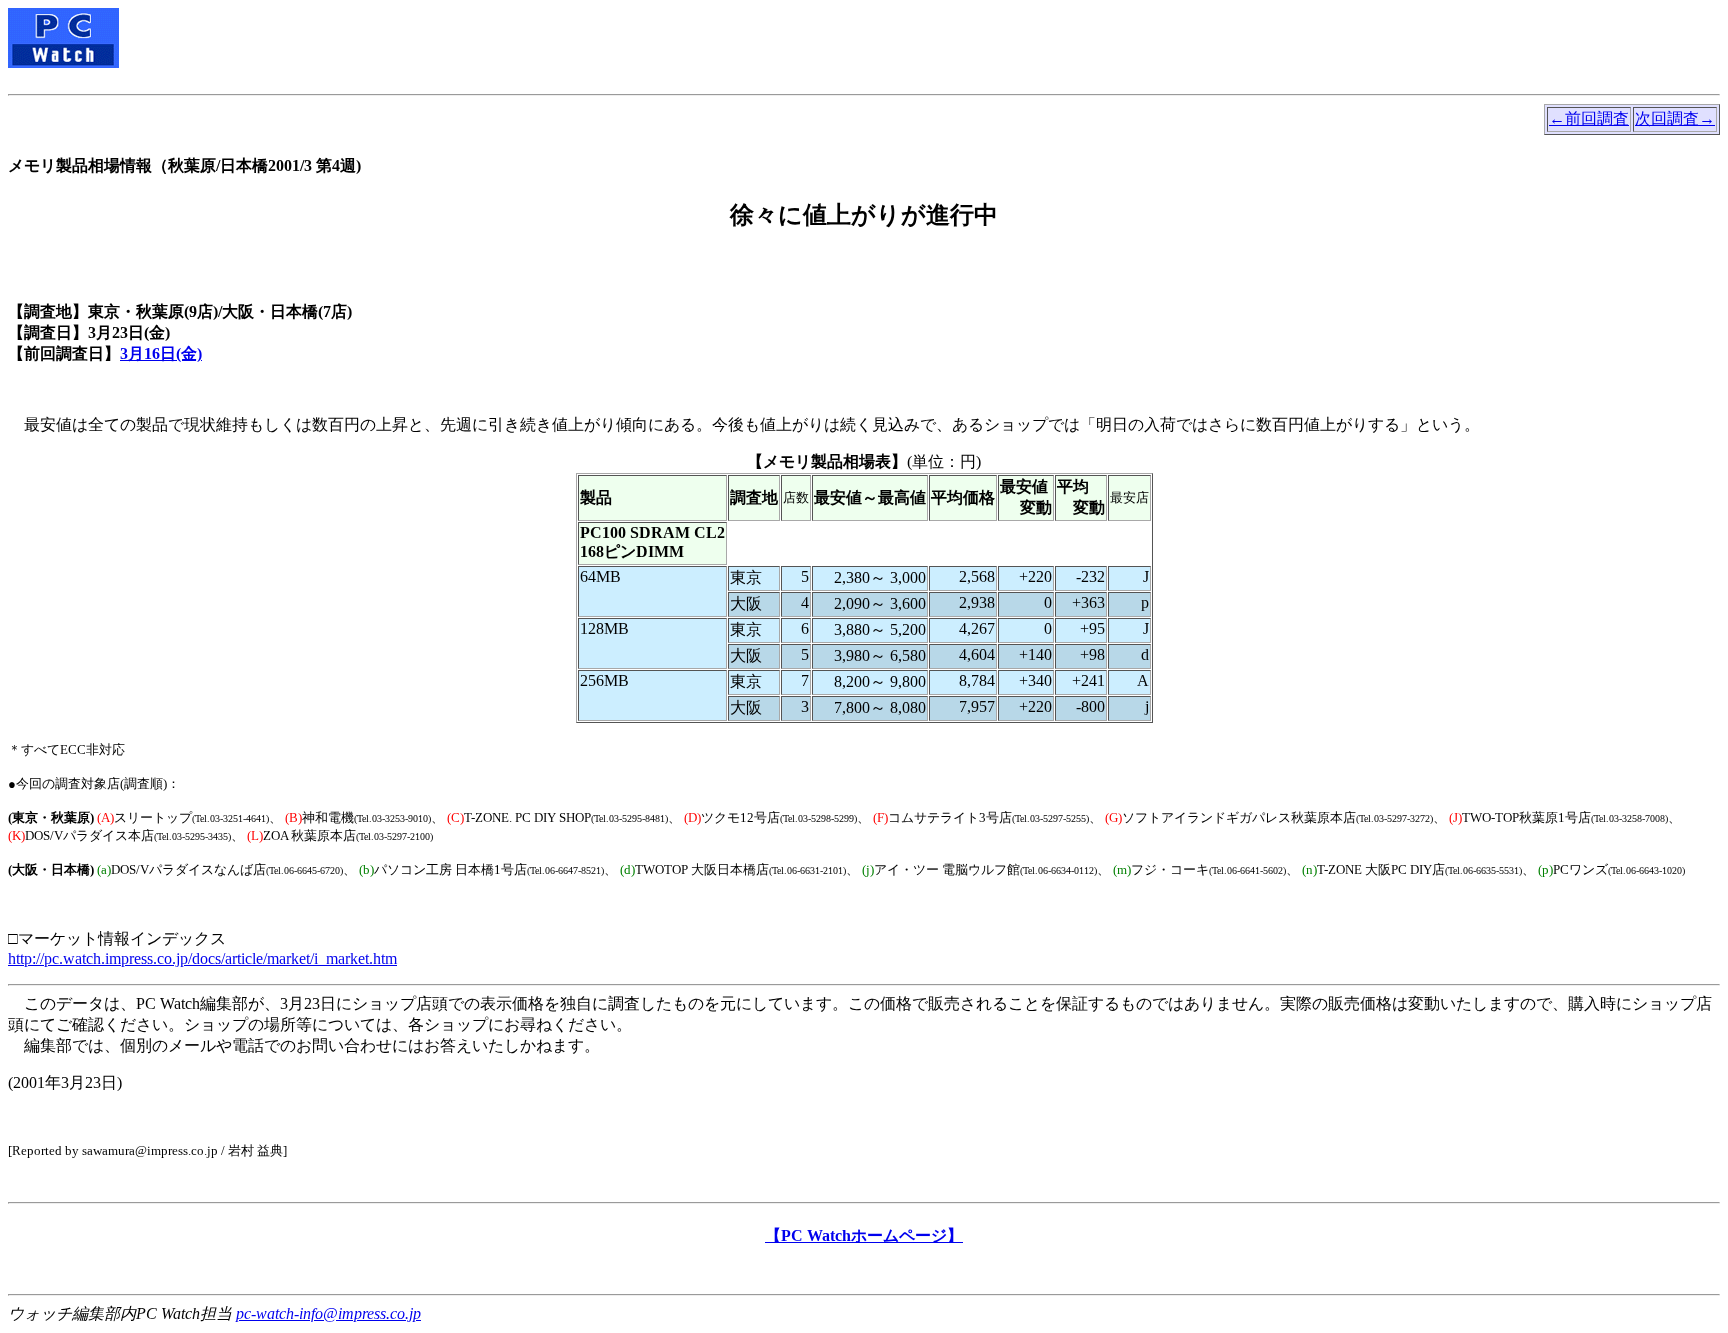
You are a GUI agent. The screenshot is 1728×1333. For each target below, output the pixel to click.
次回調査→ (1675, 118)
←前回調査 (1589, 118)
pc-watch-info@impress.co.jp (328, 1313)
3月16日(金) (161, 353)
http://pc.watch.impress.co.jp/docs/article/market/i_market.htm (202, 958)
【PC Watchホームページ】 (864, 1235)
